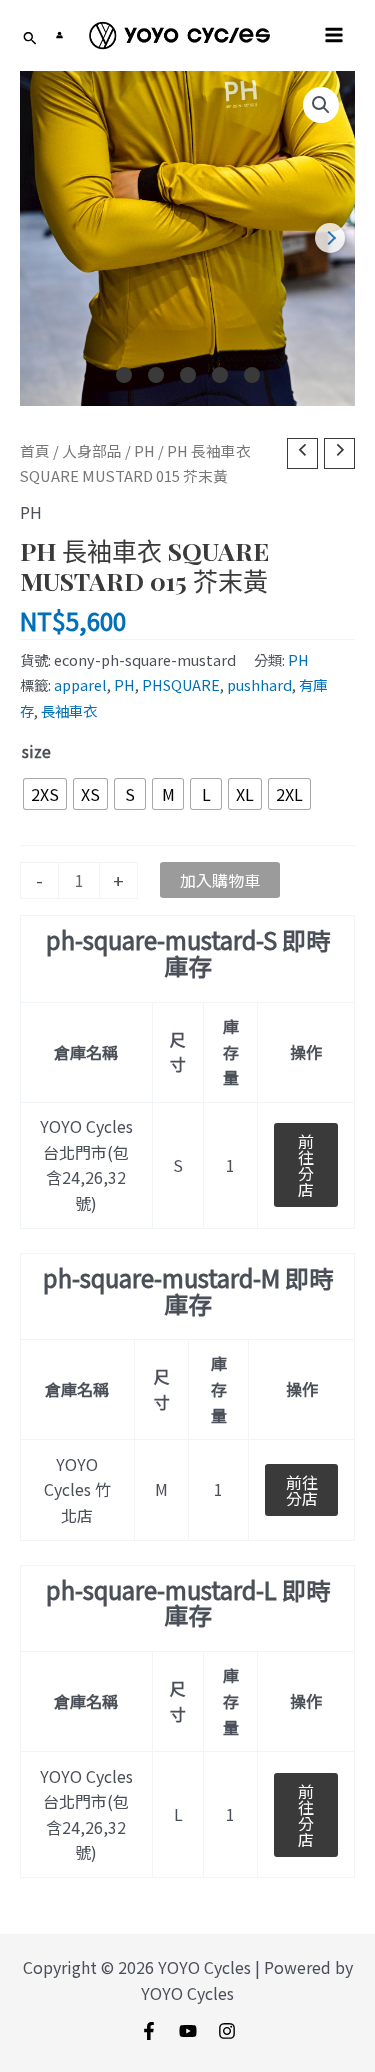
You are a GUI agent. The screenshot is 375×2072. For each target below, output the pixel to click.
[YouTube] (188, 2031)
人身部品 (92, 450)
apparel (80, 684)
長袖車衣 (69, 710)
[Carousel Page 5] (252, 375)
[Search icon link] (30, 39)
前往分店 (306, 1165)
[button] (321, 105)
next (330, 238)
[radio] (45, 794)
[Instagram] (227, 2031)
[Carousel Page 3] (188, 375)
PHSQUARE (181, 684)
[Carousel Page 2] (156, 375)
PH (144, 450)
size (36, 751)
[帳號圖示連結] (59, 35)
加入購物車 (220, 880)
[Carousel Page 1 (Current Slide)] (124, 375)
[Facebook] (149, 2031)
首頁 (35, 450)
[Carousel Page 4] (220, 375)
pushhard (259, 684)
